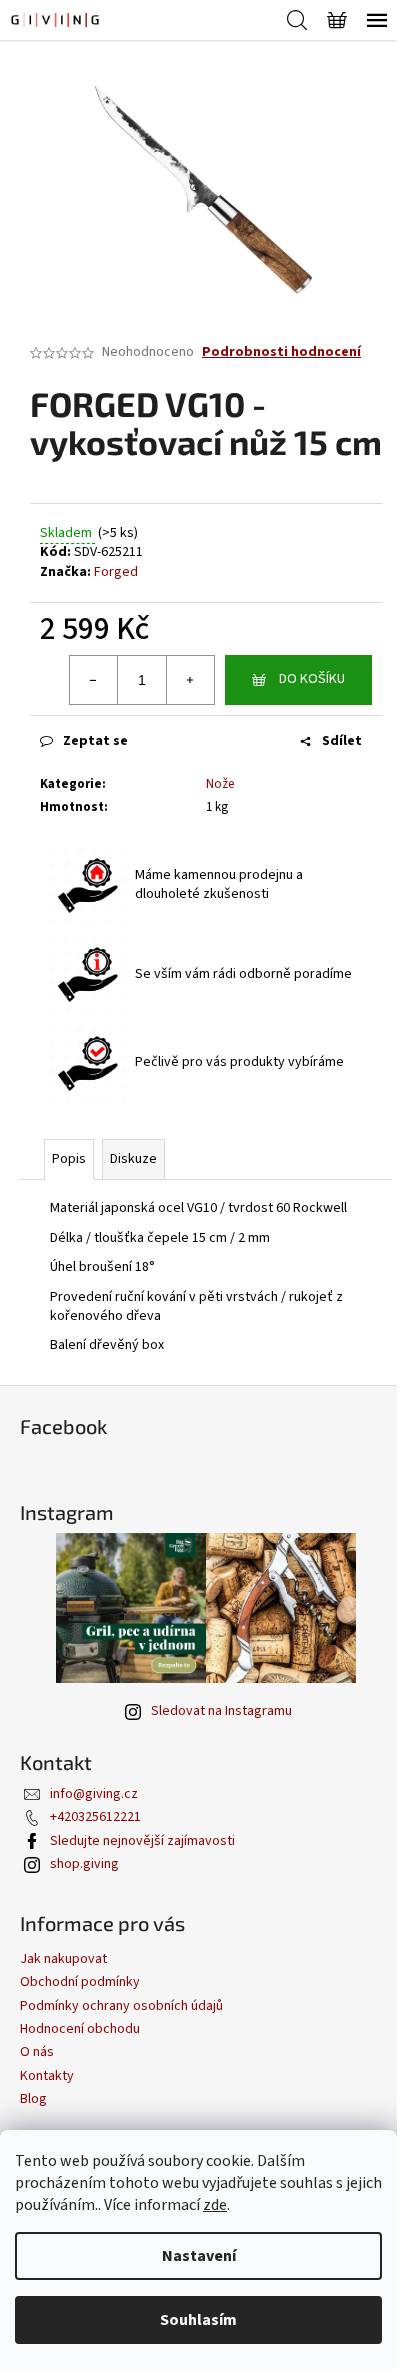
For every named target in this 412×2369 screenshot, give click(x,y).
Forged (116, 572)
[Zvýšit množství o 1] (190, 680)
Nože (220, 784)
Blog (33, 2099)
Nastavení (199, 2256)
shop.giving (84, 1864)
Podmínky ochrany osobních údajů (121, 2006)
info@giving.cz (94, 1794)
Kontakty (47, 2076)
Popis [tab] (69, 1159)
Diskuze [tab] (133, 1159)
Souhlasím (198, 2320)
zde (215, 2205)
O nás (37, 2052)
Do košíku (312, 679)
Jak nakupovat (63, 1959)
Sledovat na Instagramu (221, 1711)
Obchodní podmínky (80, 1982)
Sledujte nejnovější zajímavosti (142, 1841)
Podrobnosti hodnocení (281, 352)
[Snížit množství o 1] (94, 680)
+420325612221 (95, 1817)
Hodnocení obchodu (80, 2029)
